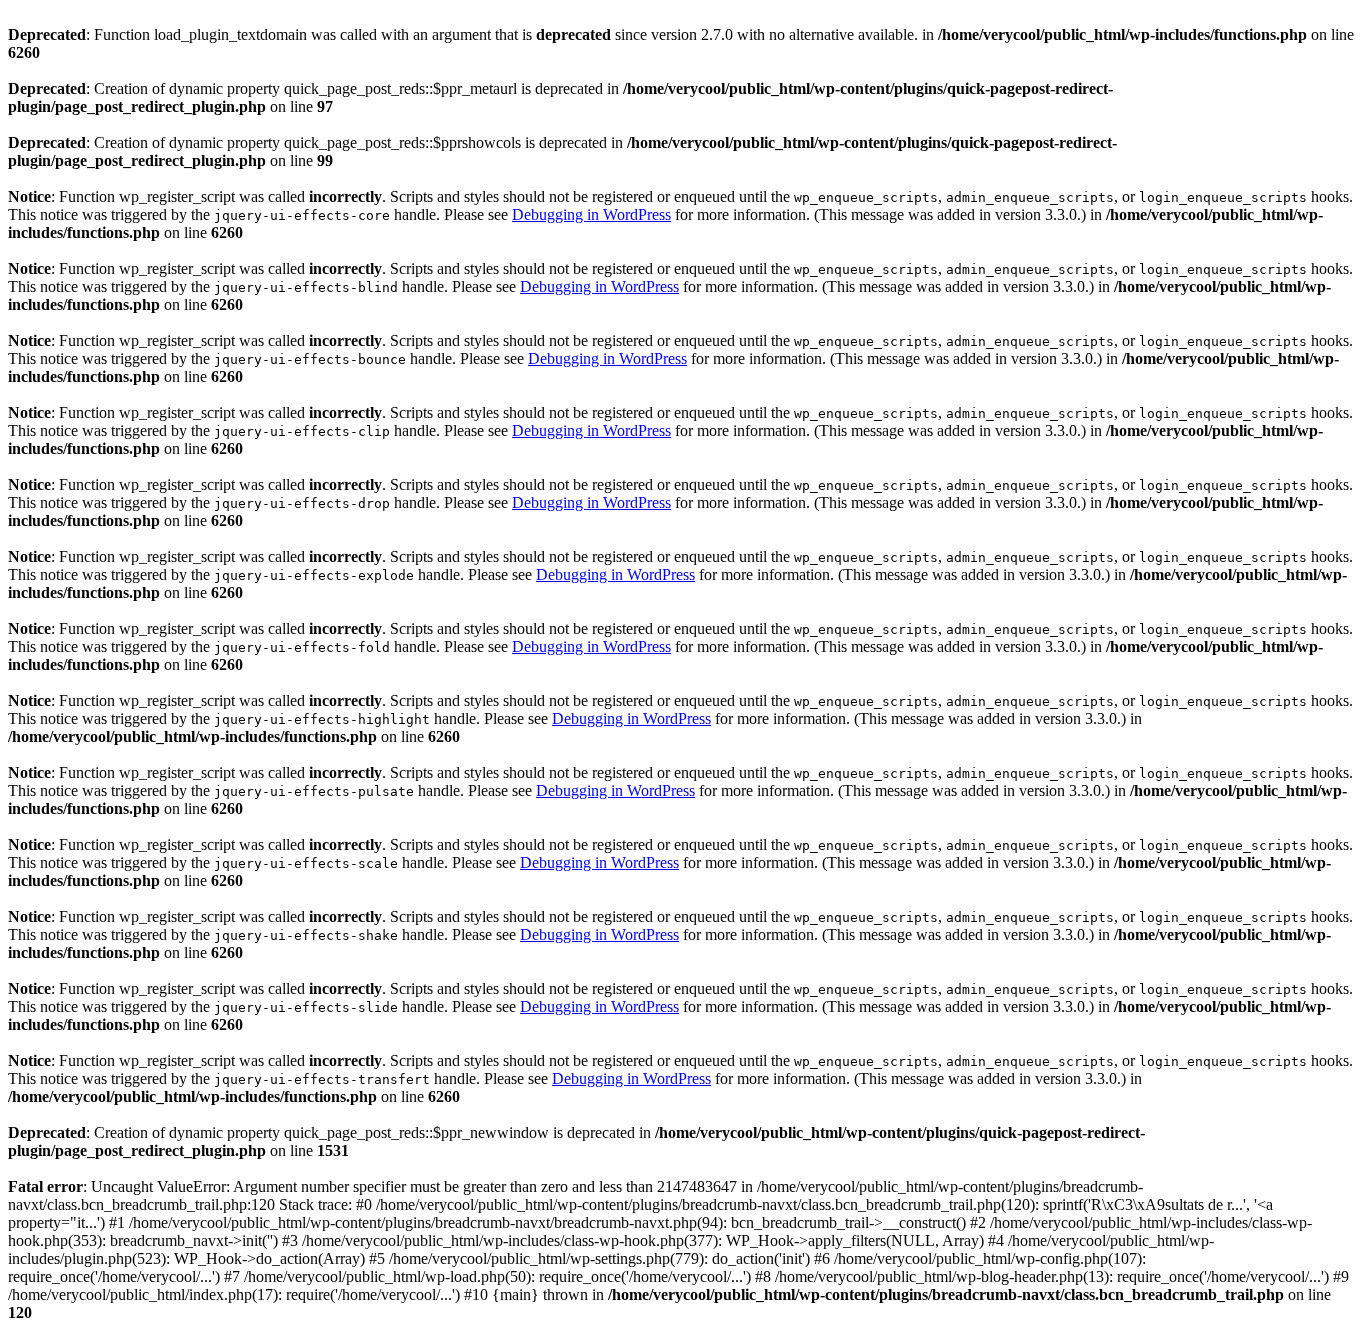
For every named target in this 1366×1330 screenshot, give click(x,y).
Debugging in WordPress (591, 214)
